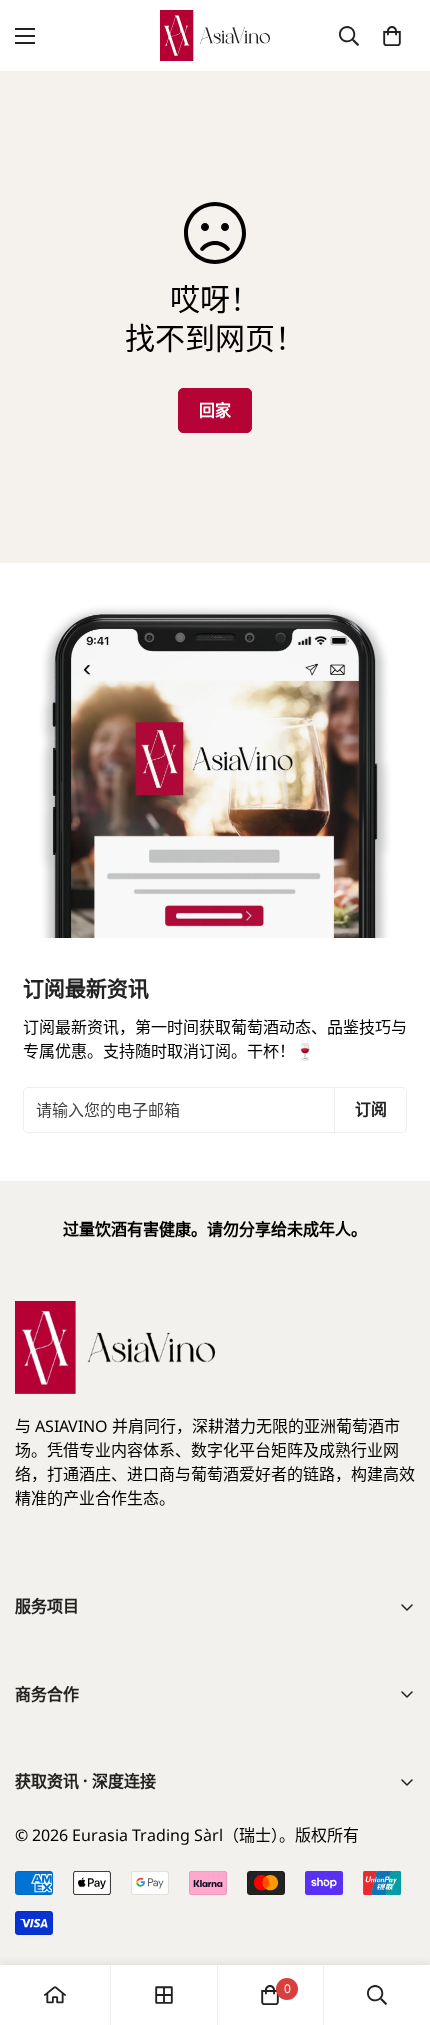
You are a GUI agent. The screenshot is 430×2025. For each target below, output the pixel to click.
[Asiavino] (215, 35)
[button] (392, 36)
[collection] (164, 1995)
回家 (215, 410)
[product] (55, 1995)
